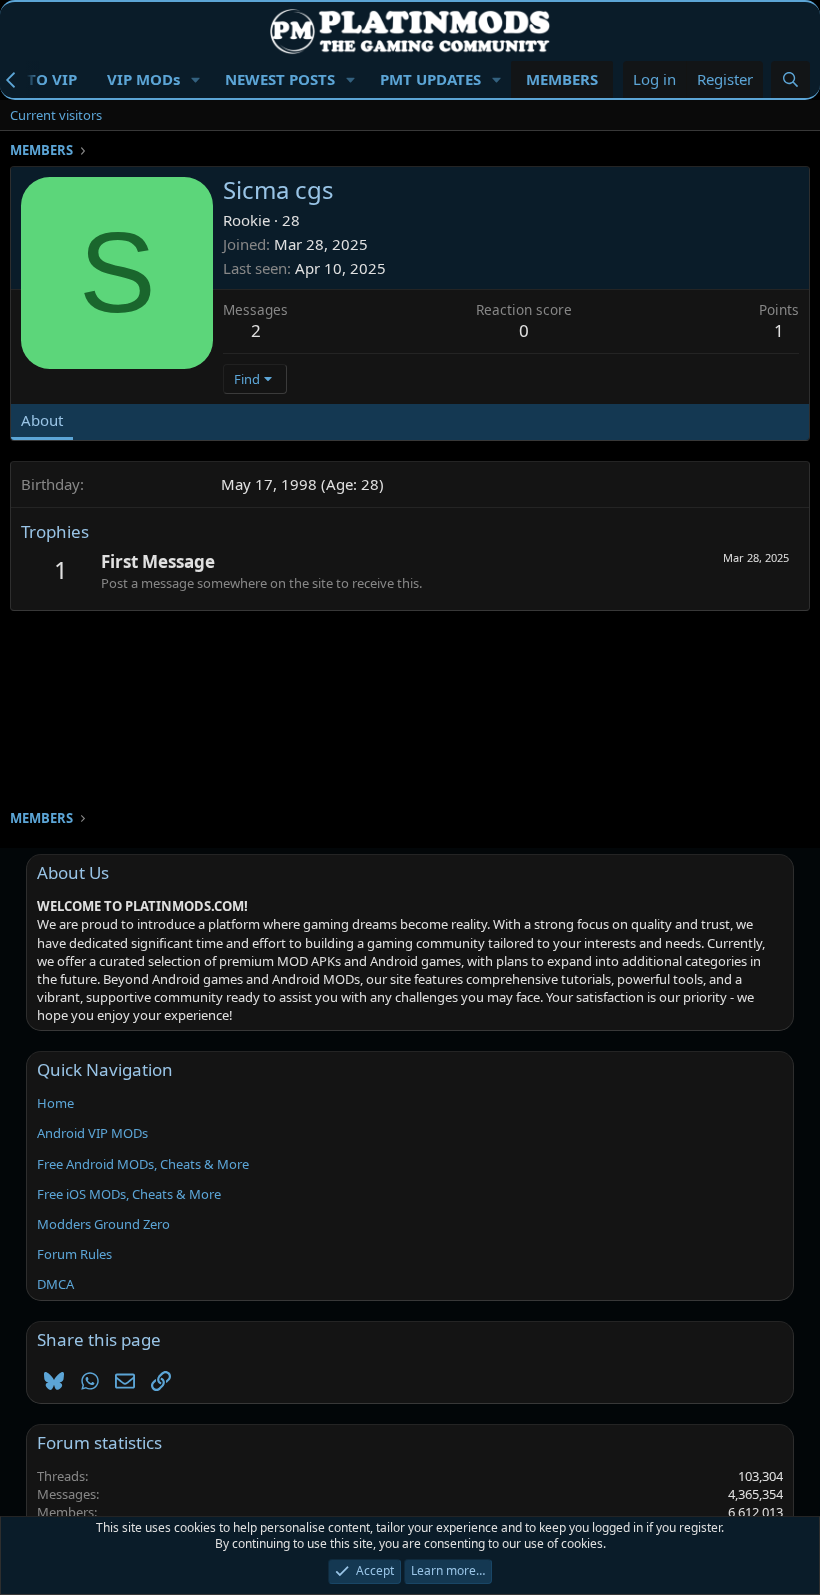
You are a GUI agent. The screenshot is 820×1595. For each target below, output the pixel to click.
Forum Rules (74, 1254)
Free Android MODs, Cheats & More (143, 1164)
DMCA (55, 1284)
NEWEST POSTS (280, 79)
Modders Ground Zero (103, 1224)
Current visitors (56, 115)
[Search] (790, 79)
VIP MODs (143, 79)
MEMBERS (562, 79)
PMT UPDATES (430, 79)
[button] (196, 79)
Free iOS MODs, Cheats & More (129, 1194)
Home (55, 1103)
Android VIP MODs (92, 1133)
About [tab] (42, 420)
